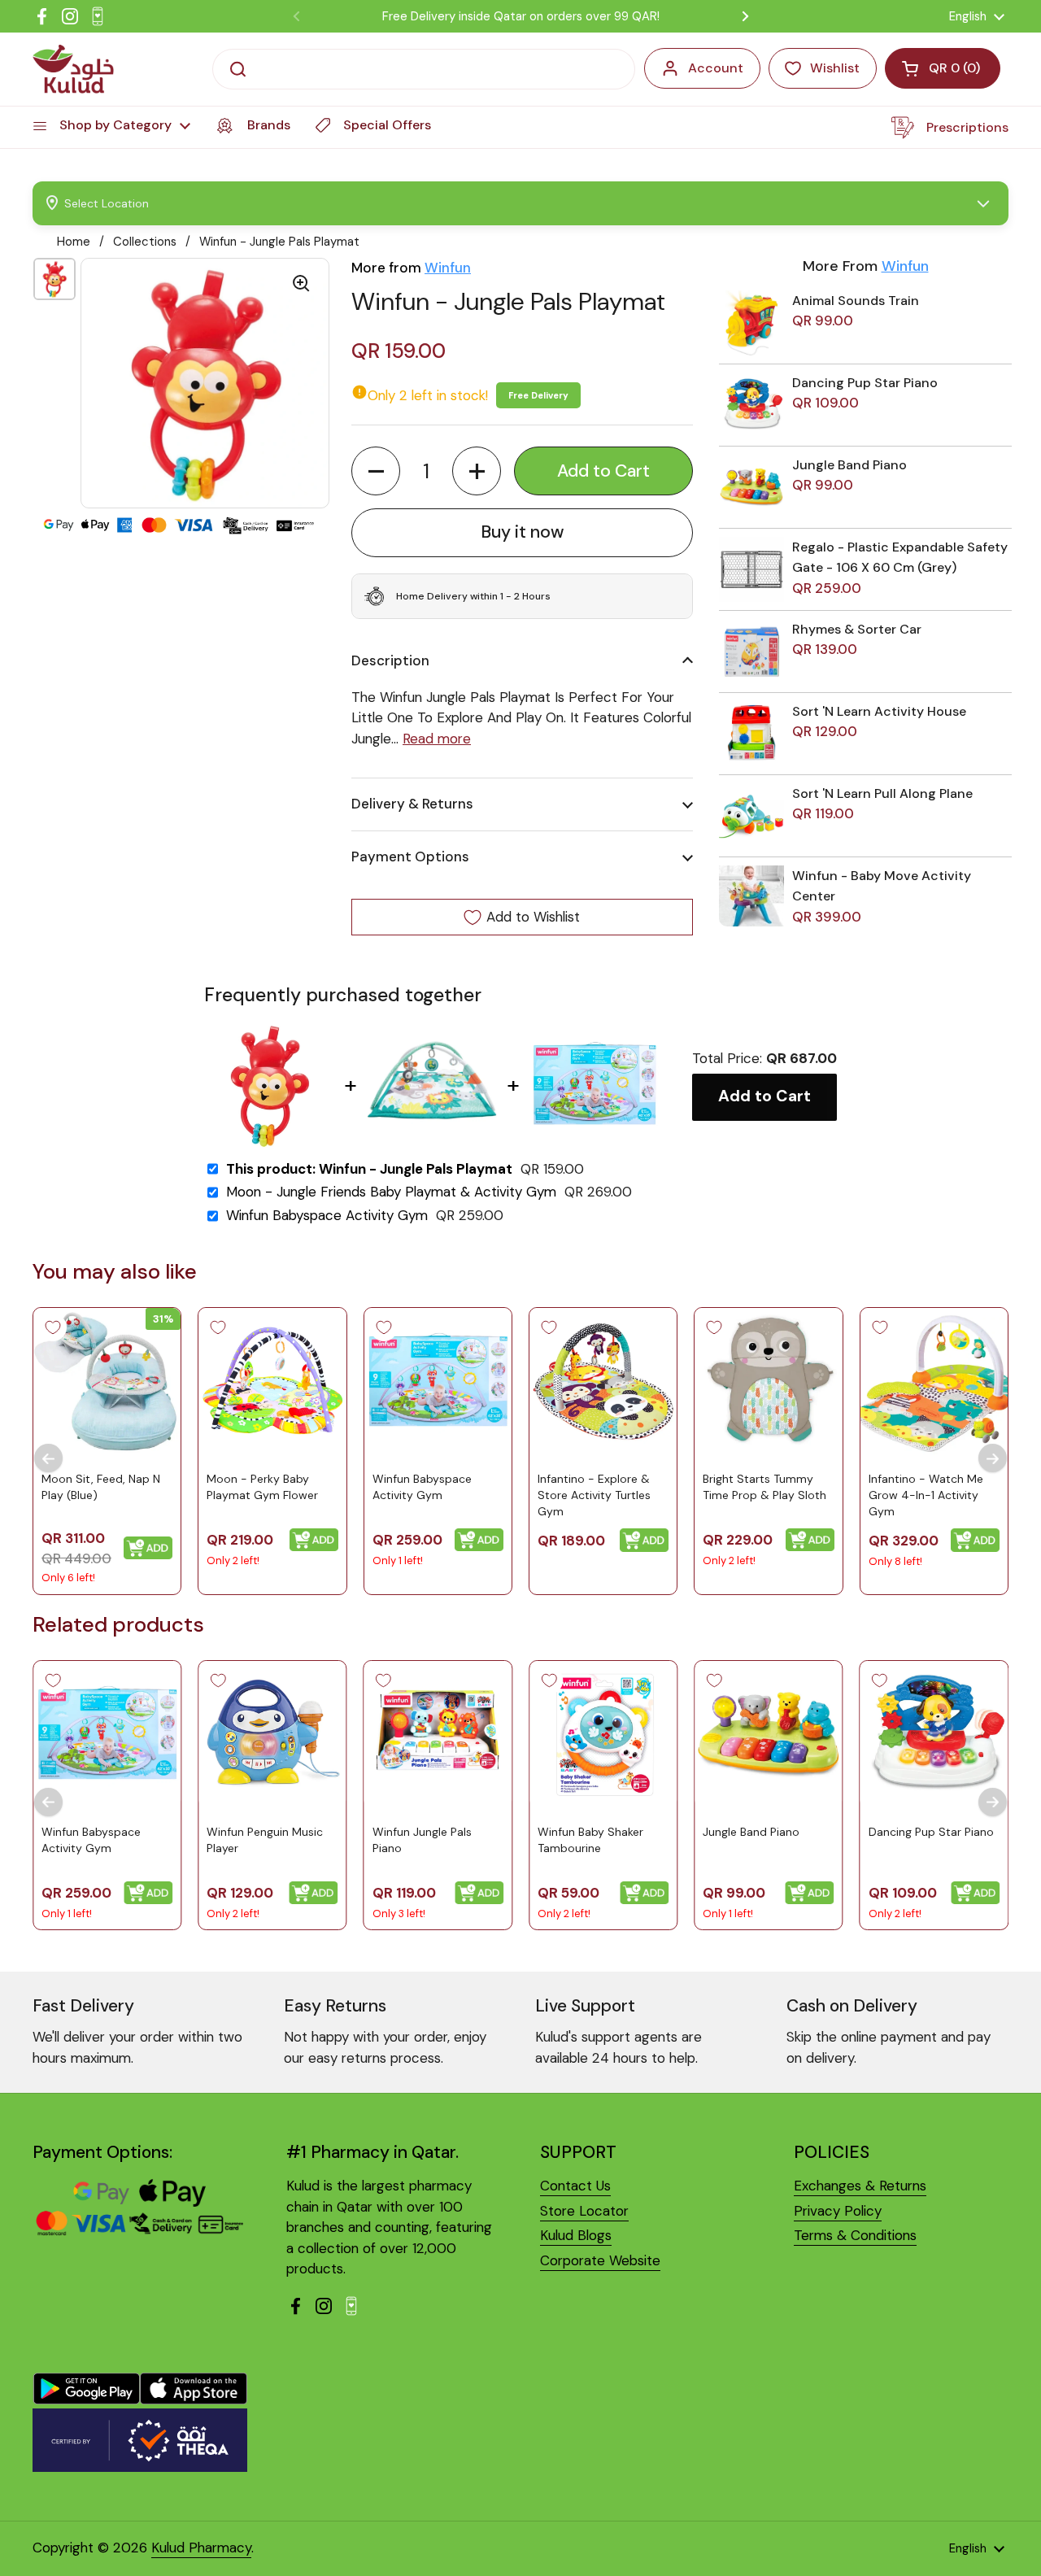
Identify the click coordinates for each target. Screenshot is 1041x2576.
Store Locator (584, 2211)
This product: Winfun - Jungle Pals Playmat (369, 1169)
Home (74, 242)
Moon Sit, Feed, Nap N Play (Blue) (101, 1487)
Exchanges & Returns (860, 2186)
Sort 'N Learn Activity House (879, 711)
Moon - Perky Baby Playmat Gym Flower (262, 1487)
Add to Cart (764, 1096)
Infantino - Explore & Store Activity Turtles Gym (594, 1495)
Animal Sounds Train (856, 301)
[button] (376, 471)
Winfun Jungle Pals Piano (422, 1840)
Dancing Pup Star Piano (865, 383)
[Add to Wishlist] (53, 1327)
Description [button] (390, 660)
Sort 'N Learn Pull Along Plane (882, 793)
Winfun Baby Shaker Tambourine (590, 1840)
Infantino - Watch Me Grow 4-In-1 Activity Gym (926, 1495)
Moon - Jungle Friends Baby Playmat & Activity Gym (391, 1192)
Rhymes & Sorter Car (857, 629)
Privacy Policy (838, 2211)
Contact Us (575, 2186)
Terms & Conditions (855, 2235)
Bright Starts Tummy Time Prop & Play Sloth (764, 1487)
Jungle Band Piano (849, 465)
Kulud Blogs (576, 2235)
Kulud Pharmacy (201, 2548)
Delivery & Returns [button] (412, 804)
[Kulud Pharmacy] (73, 69)
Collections (145, 242)
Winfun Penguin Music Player (265, 1840)
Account (716, 68)
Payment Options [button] (410, 856)
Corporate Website (600, 2260)
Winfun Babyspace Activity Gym (327, 1216)
